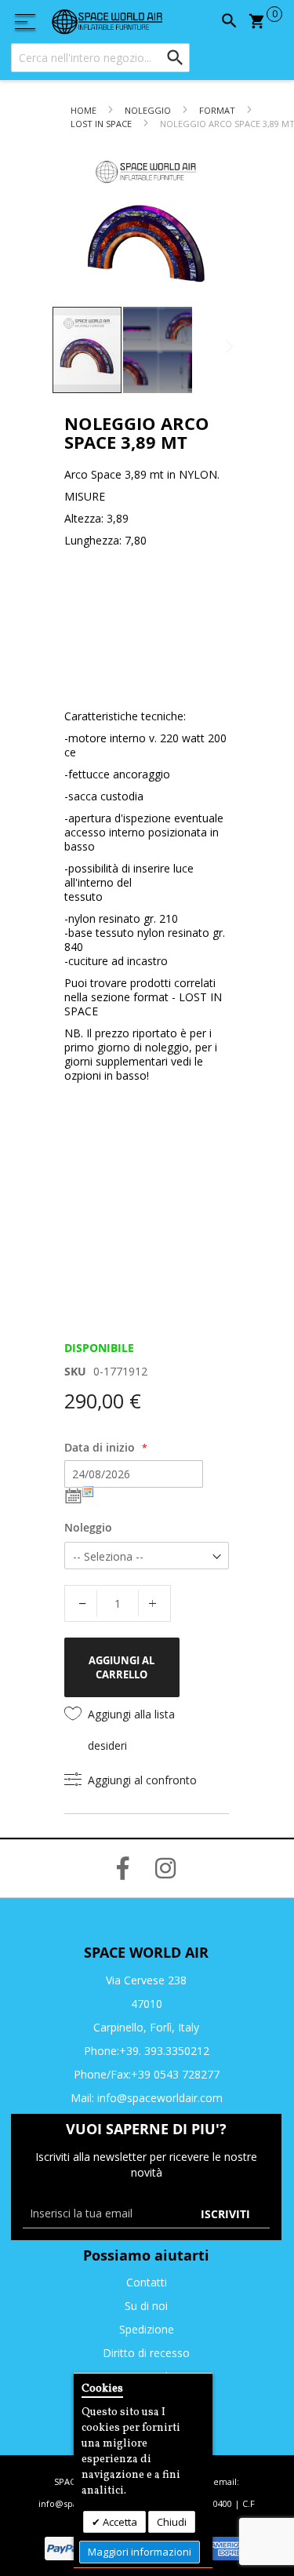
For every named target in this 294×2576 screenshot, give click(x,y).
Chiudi (172, 2522)
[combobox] (100, 58)
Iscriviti (225, 2214)
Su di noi (146, 2306)
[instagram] (165, 1868)
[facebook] (123, 1868)
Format (217, 110)
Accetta (119, 2522)
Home (83, 110)
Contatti (147, 2282)
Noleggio (149, 110)
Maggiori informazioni (140, 2552)
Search (227, 21)
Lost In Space (101, 124)
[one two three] (27, 22)
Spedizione (147, 2329)
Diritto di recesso (146, 2353)
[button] (158, 350)
